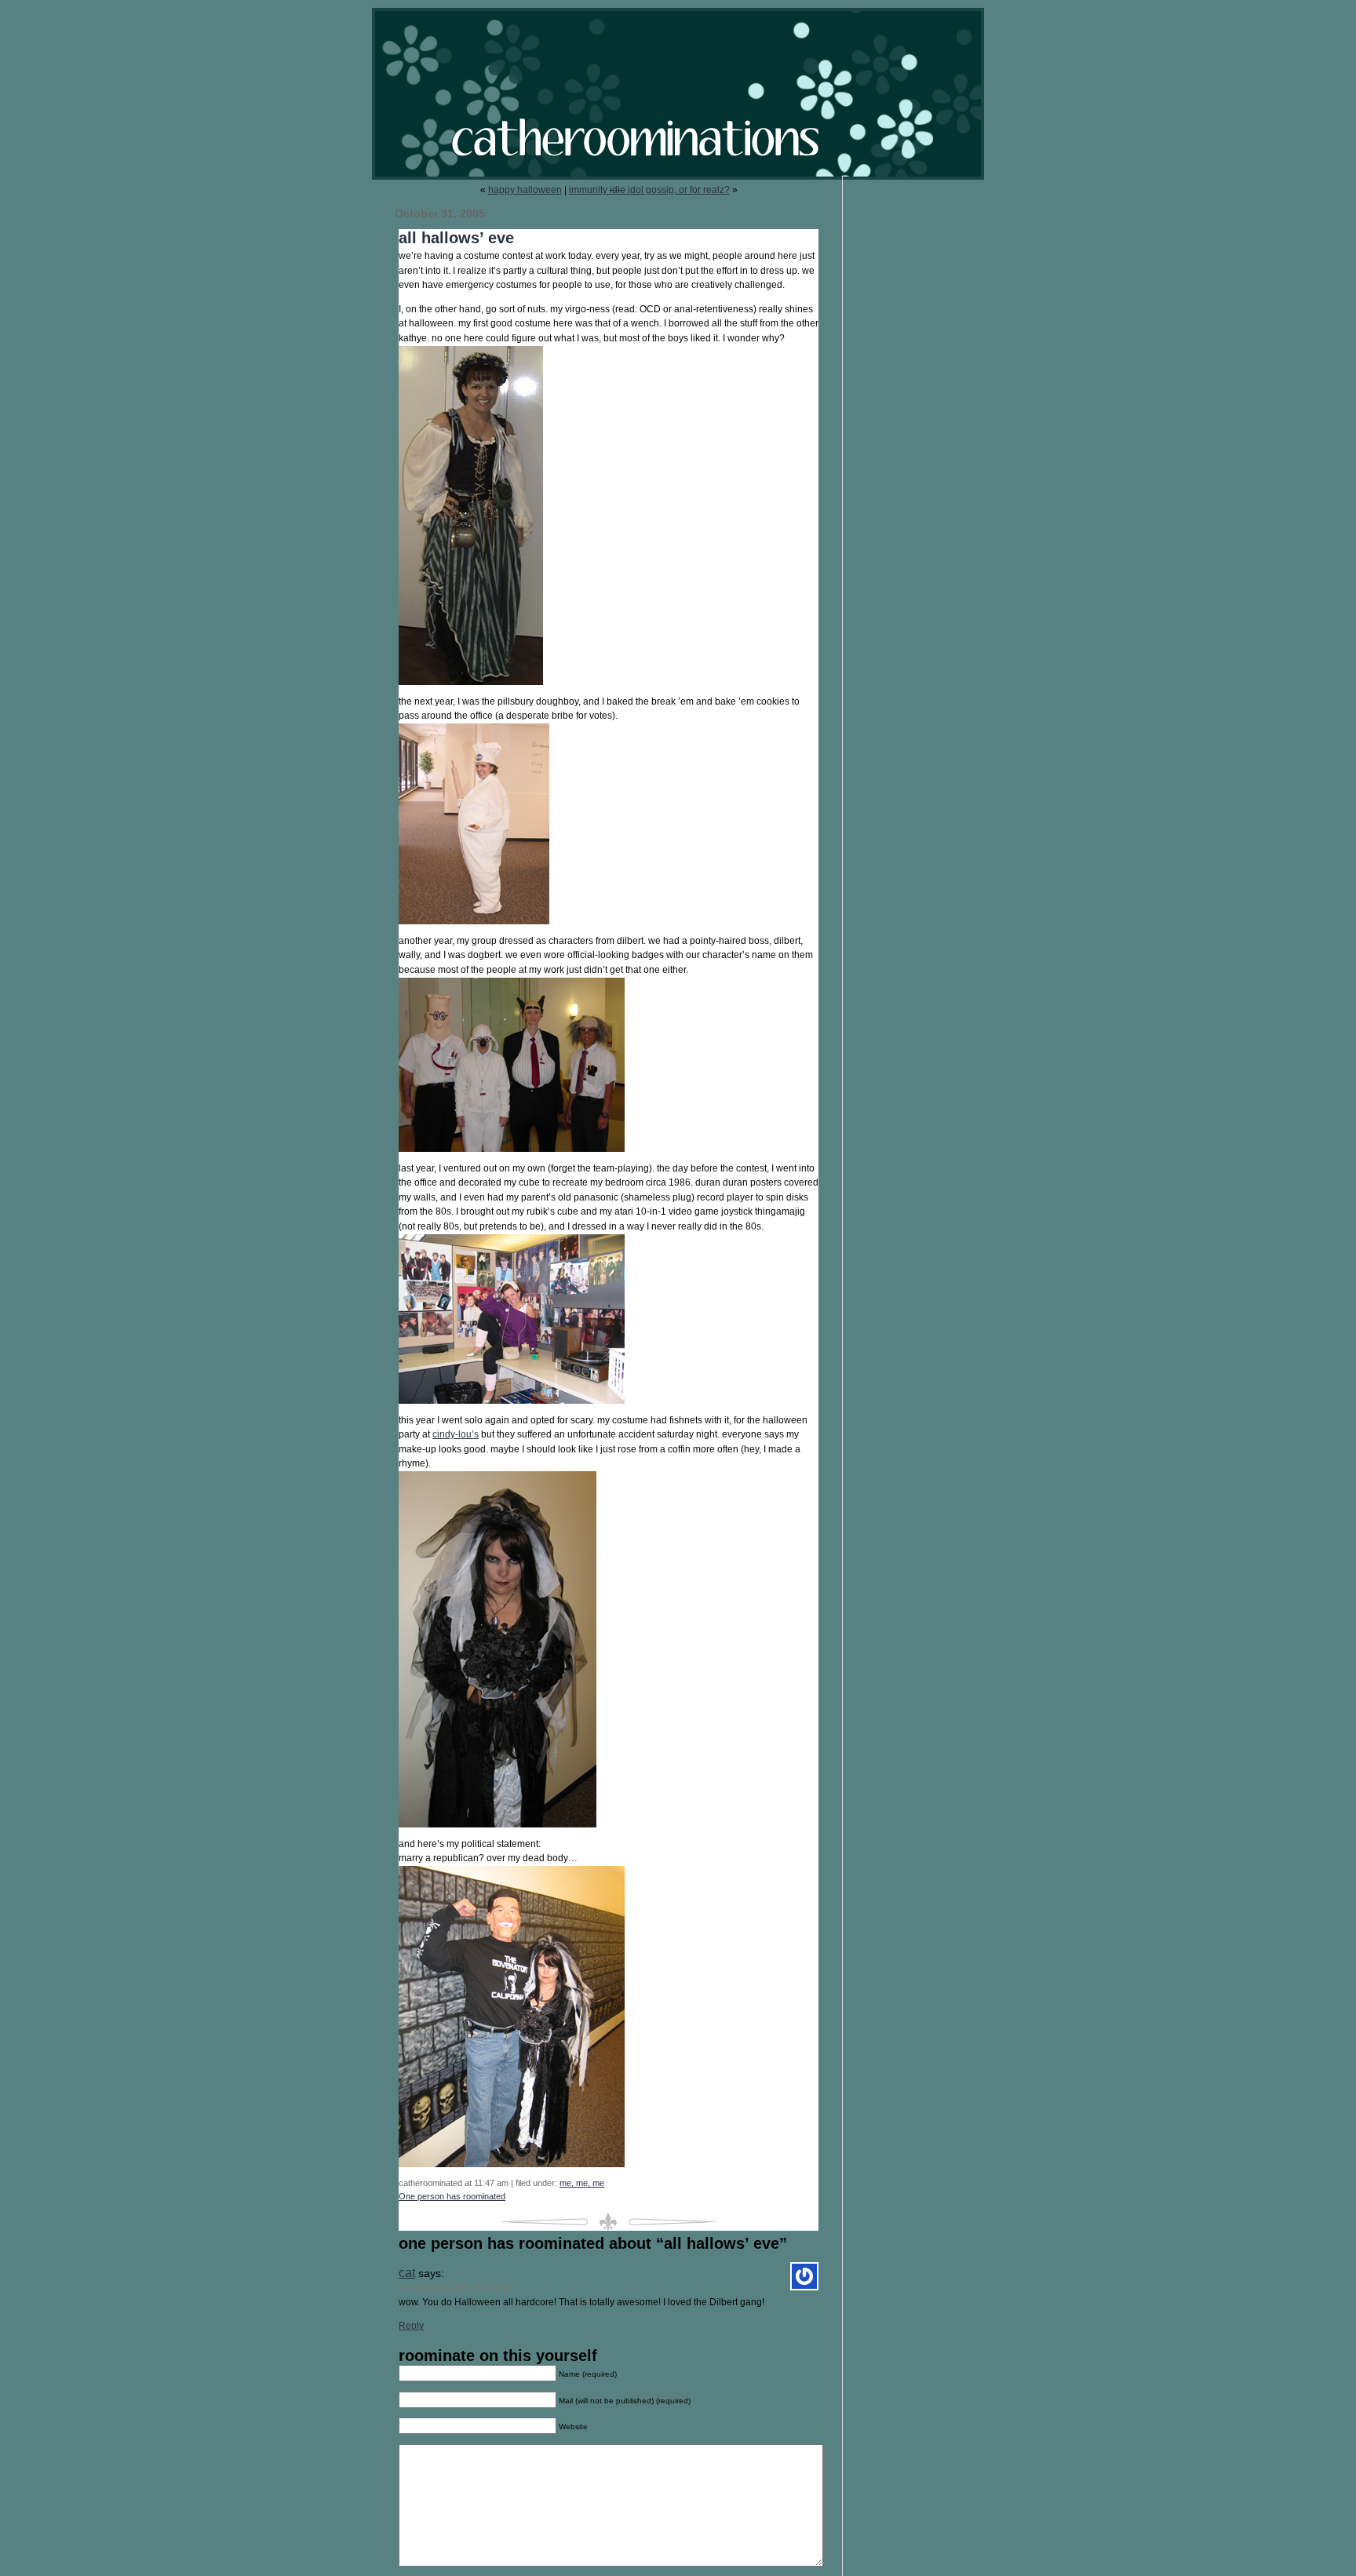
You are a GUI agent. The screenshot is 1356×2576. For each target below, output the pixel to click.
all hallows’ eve (456, 238)
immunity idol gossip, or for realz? (649, 190)
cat (407, 2273)
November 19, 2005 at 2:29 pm (456, 2287)
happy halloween (525, 190)
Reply (411, 2326)
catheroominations (678, 94)
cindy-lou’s (456, 1434)
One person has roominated (452, 2196)
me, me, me (582, 2183)
